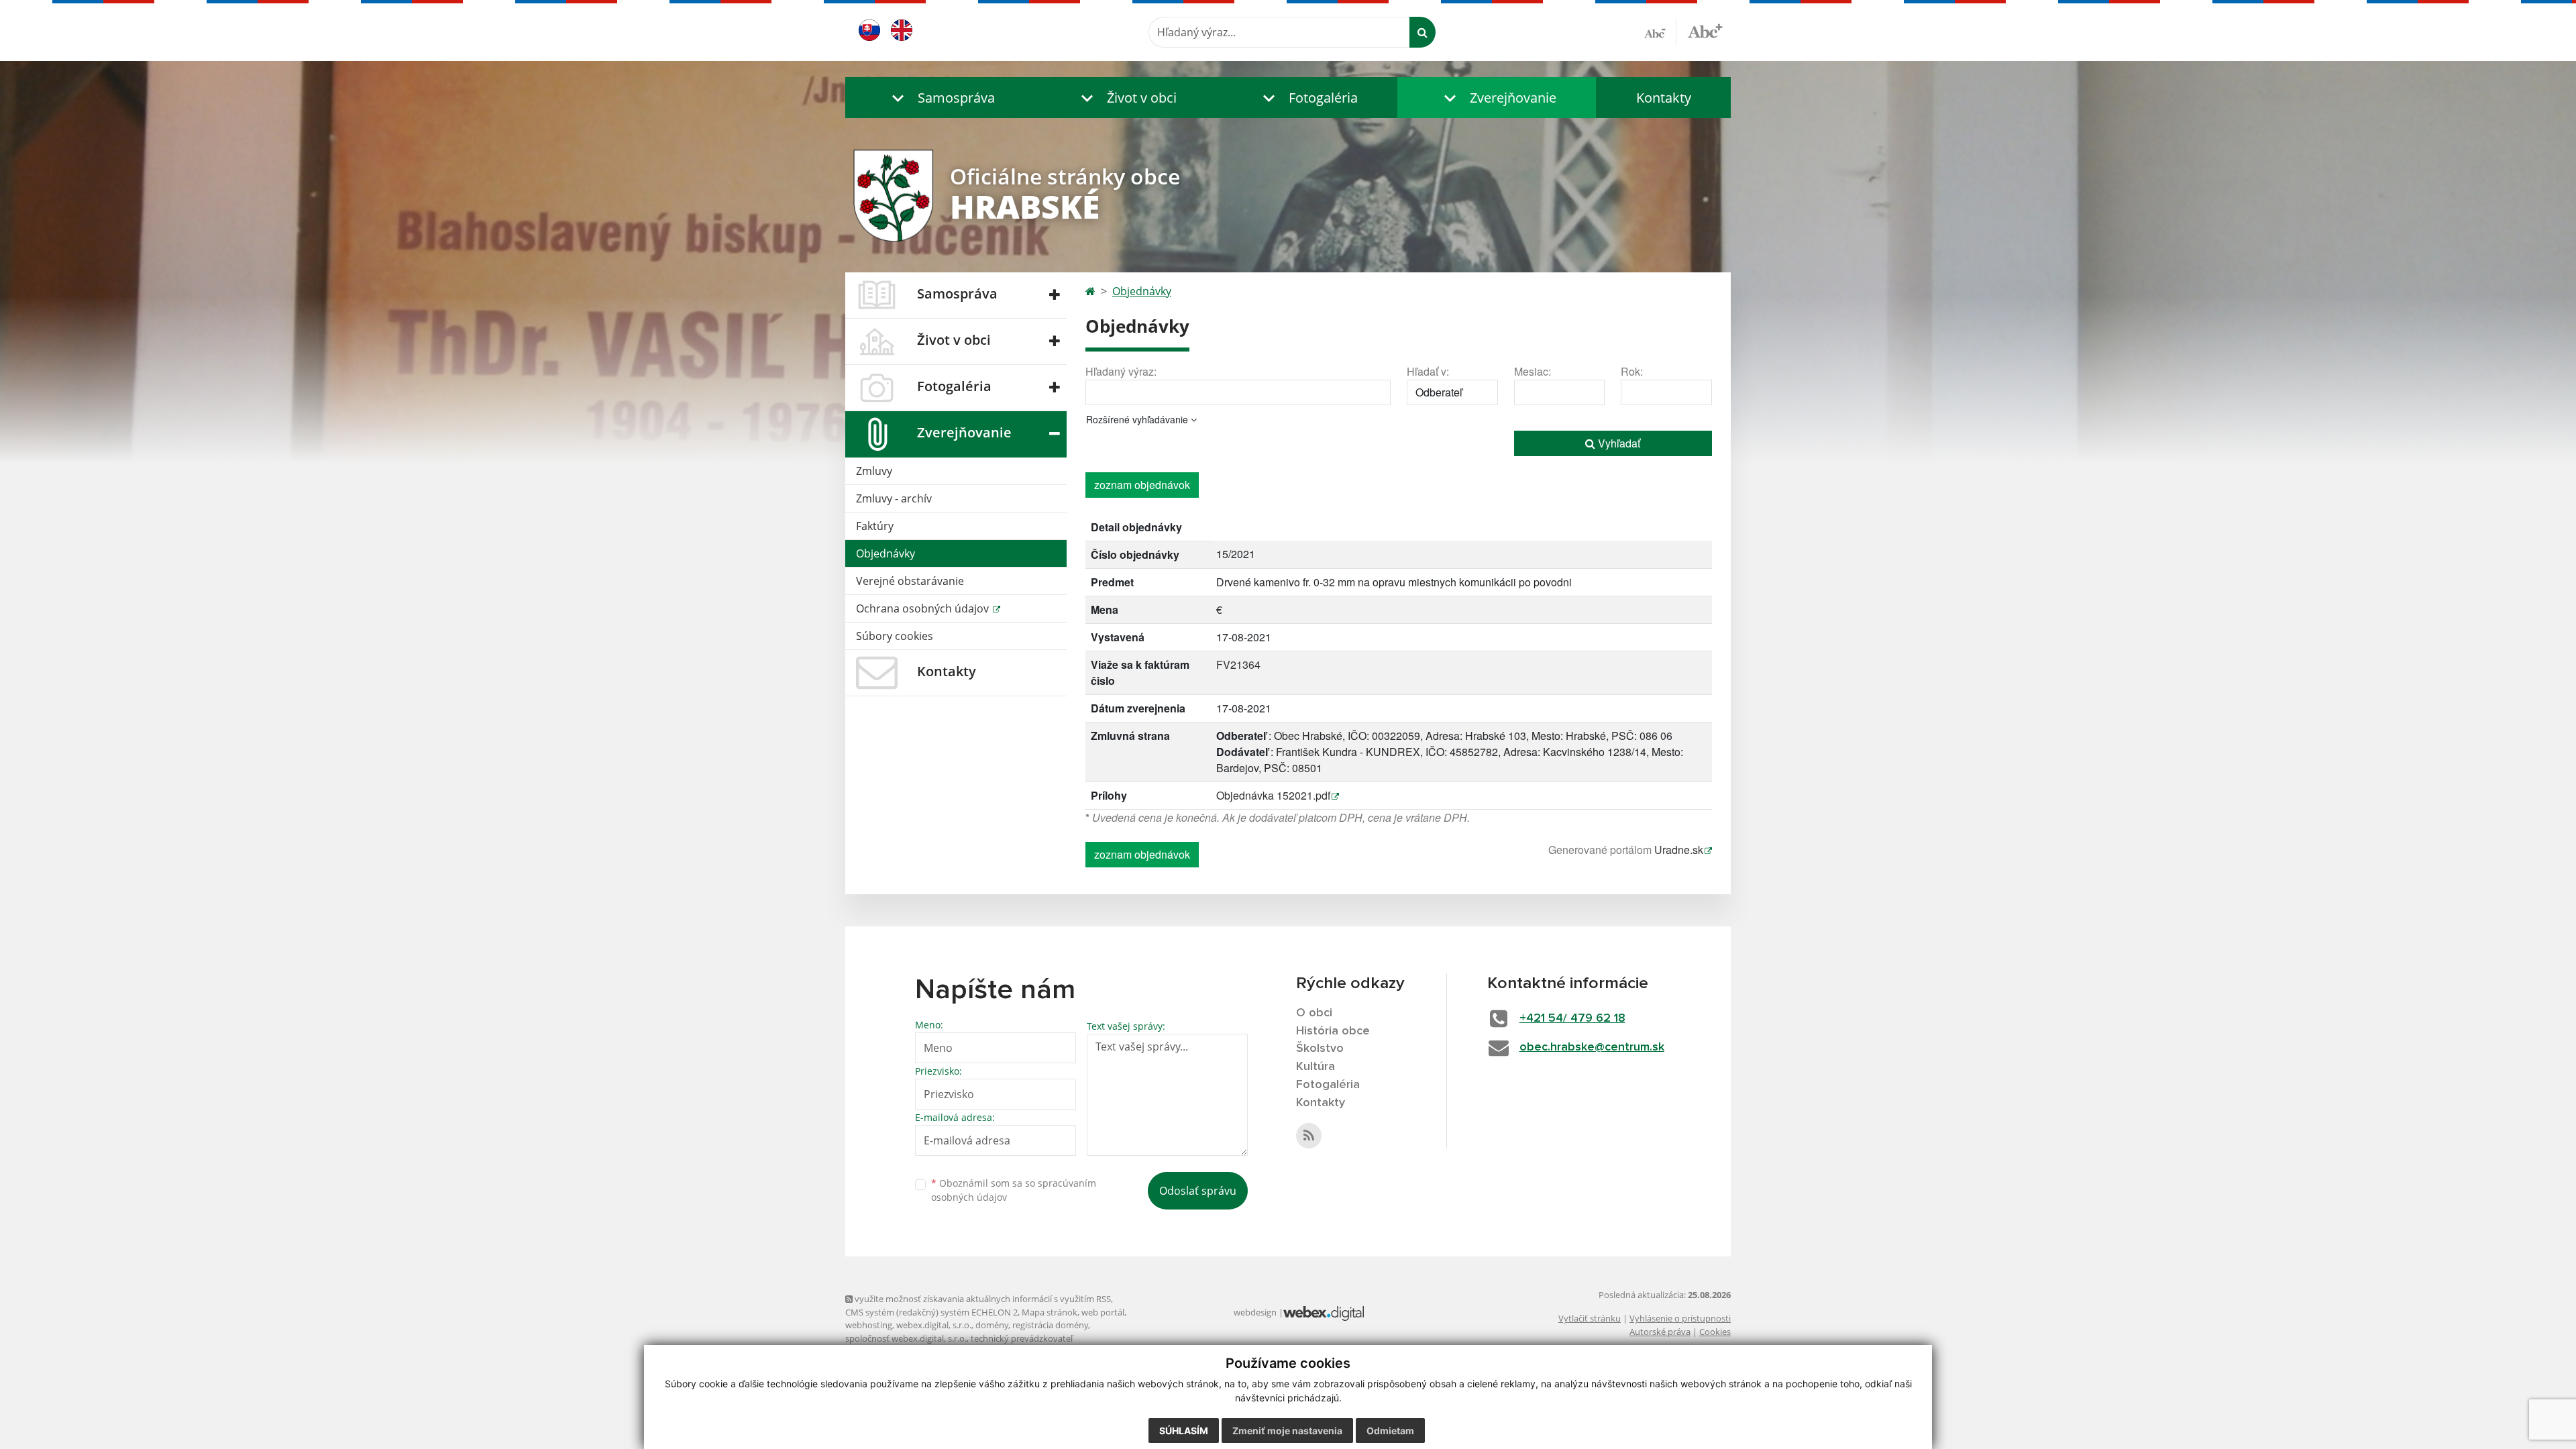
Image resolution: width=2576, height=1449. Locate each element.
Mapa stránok (1050, 1312)
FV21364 (1238, 664)
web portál (1103, 1312)
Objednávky (885, 553)
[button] (940, 98)
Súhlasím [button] (1184, 1431)
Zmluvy (874, 471)
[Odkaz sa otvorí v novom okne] (1309, 1136)
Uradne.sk (1679, 850)
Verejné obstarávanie (910, 581)
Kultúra (1316, 1067)
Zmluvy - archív (894, 498)
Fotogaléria (1328, 1085)
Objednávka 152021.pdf (1273, 795)
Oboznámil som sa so (1014, 1190)
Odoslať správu (1198, 1191)
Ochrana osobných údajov (924, 608)
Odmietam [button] (1390, 1431)
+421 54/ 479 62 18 (1572, 1018)
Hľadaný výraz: (1121, 371)
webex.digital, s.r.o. (934, 1325)
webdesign (1255, 1312)
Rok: (1632, 371)
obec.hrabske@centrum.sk (1592, 1047)
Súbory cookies (895, 636)
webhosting (869, 1325)
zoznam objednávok (1142, 485)
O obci (1314, 1013)
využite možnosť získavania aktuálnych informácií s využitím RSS (982, 1299)
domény (992, 1325)
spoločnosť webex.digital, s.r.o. (906, 1338)
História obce (1333, 1031)
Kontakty (1664, 98)
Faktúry (875, 526)
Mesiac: (1533, 371)
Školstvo (1320, 1049)
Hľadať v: (1428, 371)
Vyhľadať (1618, 443)
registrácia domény (1050, 1325)
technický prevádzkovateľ (1022, 1338)
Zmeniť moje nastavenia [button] (1287, 1431)
